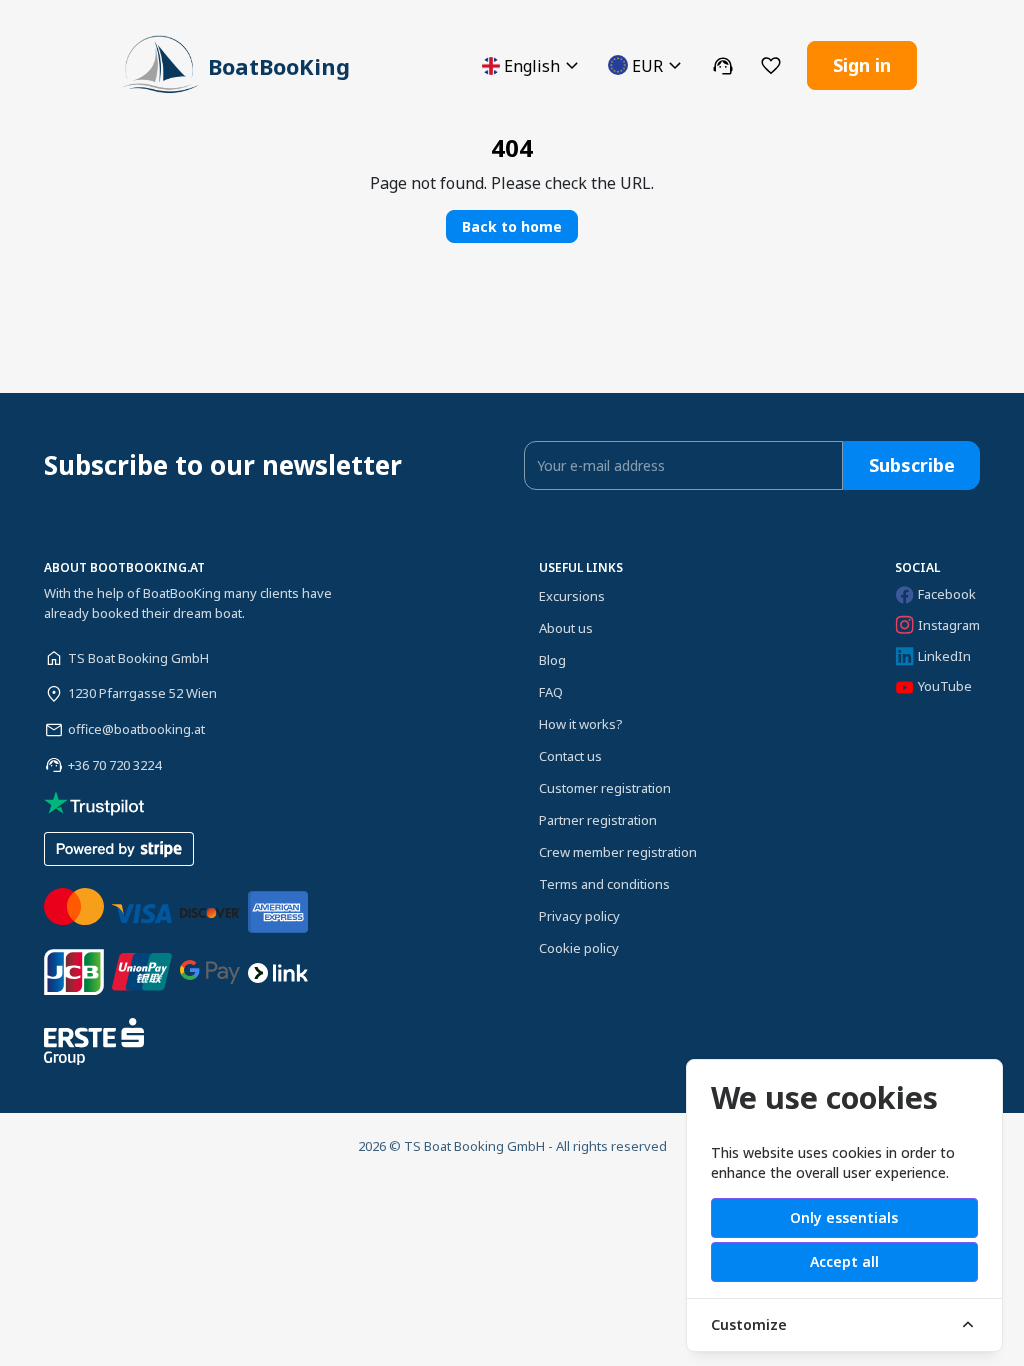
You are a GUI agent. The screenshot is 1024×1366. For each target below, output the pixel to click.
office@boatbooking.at (136, 729)
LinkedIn (944, 656)
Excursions (572, 596)
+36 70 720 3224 (114, 765)
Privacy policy (579, 916)
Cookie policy (579, 948)
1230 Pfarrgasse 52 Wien (142, 693)
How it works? (581, 724)
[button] (533, 65)
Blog (552, 660)
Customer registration (605, 788)
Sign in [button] (862, 65)
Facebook (947, 594)
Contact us (570, 756)
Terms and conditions (604, 884)
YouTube (945, 686)
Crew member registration (618, 852)
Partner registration (598, 820)
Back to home (512, 226)
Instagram (949, 625)
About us (566, 628)
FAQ (551, 692)
